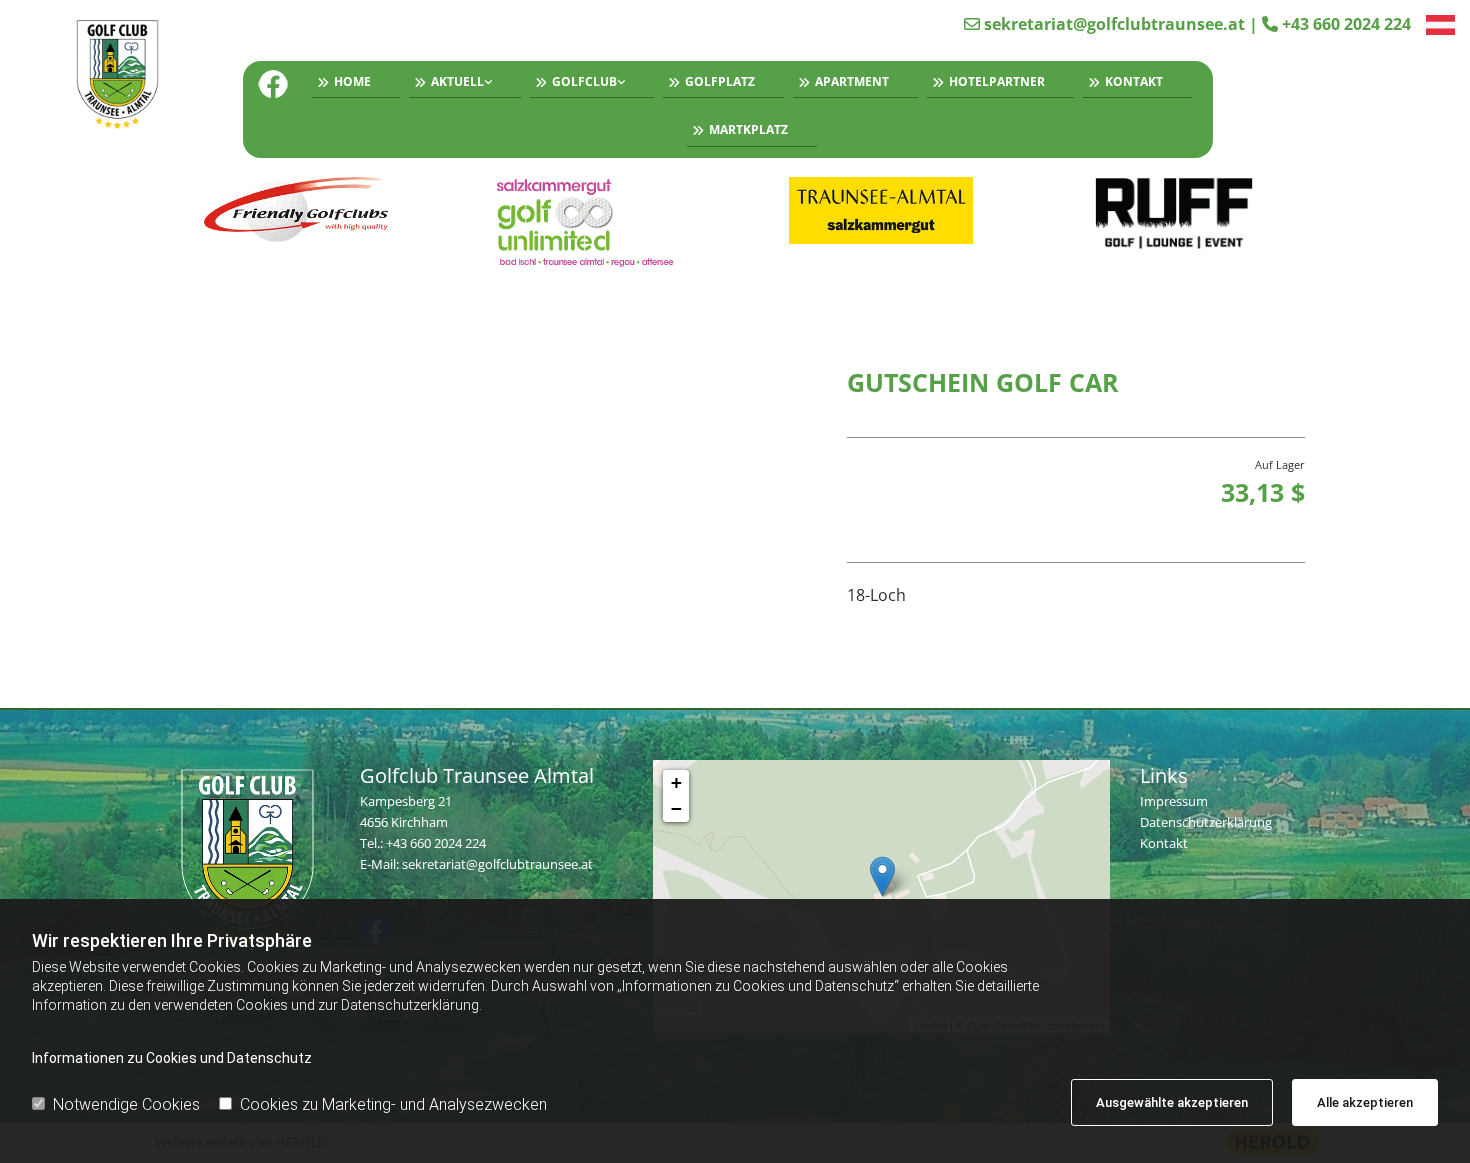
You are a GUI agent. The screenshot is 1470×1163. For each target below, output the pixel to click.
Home (352, 81)
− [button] (676, 808)
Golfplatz (720, 81)
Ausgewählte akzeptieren (1172, 1102)
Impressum (1174, 801)
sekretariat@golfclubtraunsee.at (1114, 24)
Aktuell (457, 81)
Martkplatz (748, 129)
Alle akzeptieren (1365, 1102)
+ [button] (676, 782)
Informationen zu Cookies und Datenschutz (172, 1058)
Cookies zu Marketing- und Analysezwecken (393, 1104)
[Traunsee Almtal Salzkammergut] (881, 211)
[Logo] (126, 76)
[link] (460, 85)
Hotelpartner (997, 81)
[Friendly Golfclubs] (296, 211)
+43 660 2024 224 (1346, 24)
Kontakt (1134, 81)
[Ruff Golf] (1174, 214)
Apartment (852, 81)
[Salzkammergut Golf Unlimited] (589, 222)
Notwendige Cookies (126, 1104)
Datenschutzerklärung (1206, 822)
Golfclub (584, 81)
